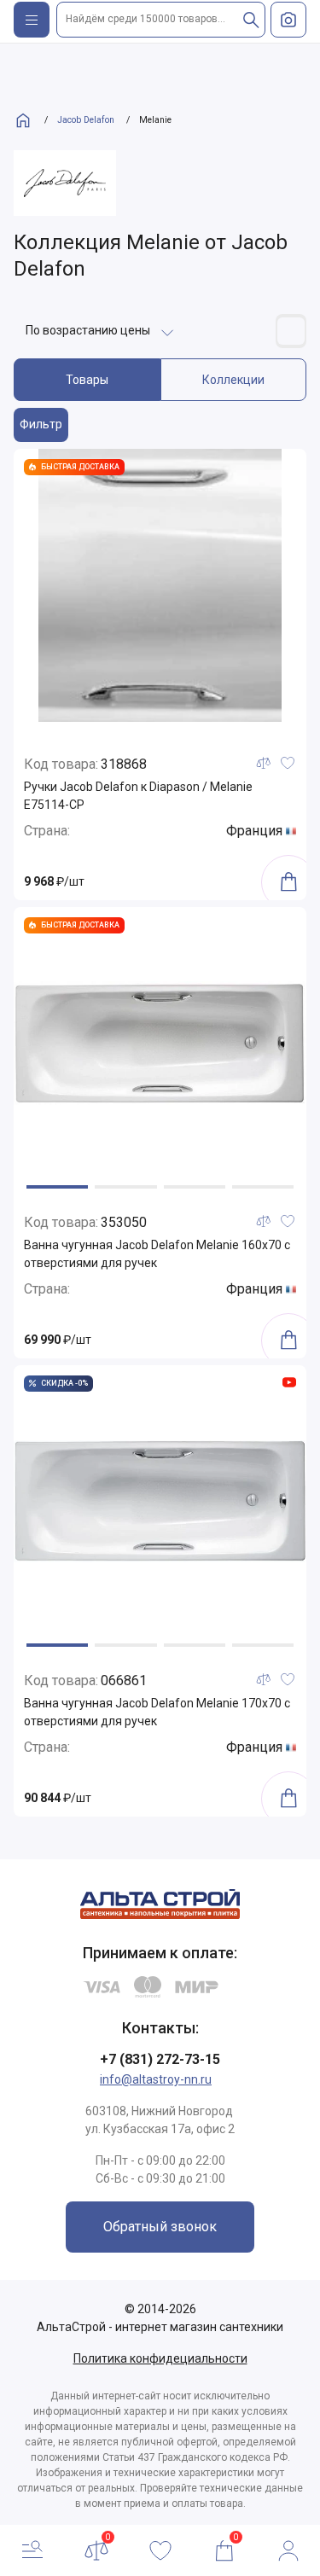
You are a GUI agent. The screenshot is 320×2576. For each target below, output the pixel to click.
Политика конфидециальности (160, 2358)
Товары (87, 380)
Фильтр (41, 424)
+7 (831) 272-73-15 (160, 2059)
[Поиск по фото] (288, 20)
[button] (57, 1187)
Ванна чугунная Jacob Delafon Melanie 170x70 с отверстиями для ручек (157, 1712)
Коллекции (233, 380)
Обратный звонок (160, 2227)
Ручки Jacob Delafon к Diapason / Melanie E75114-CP (138, 796)
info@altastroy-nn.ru (156, 2079)
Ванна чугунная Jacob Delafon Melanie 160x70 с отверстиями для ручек (157, 1254)
